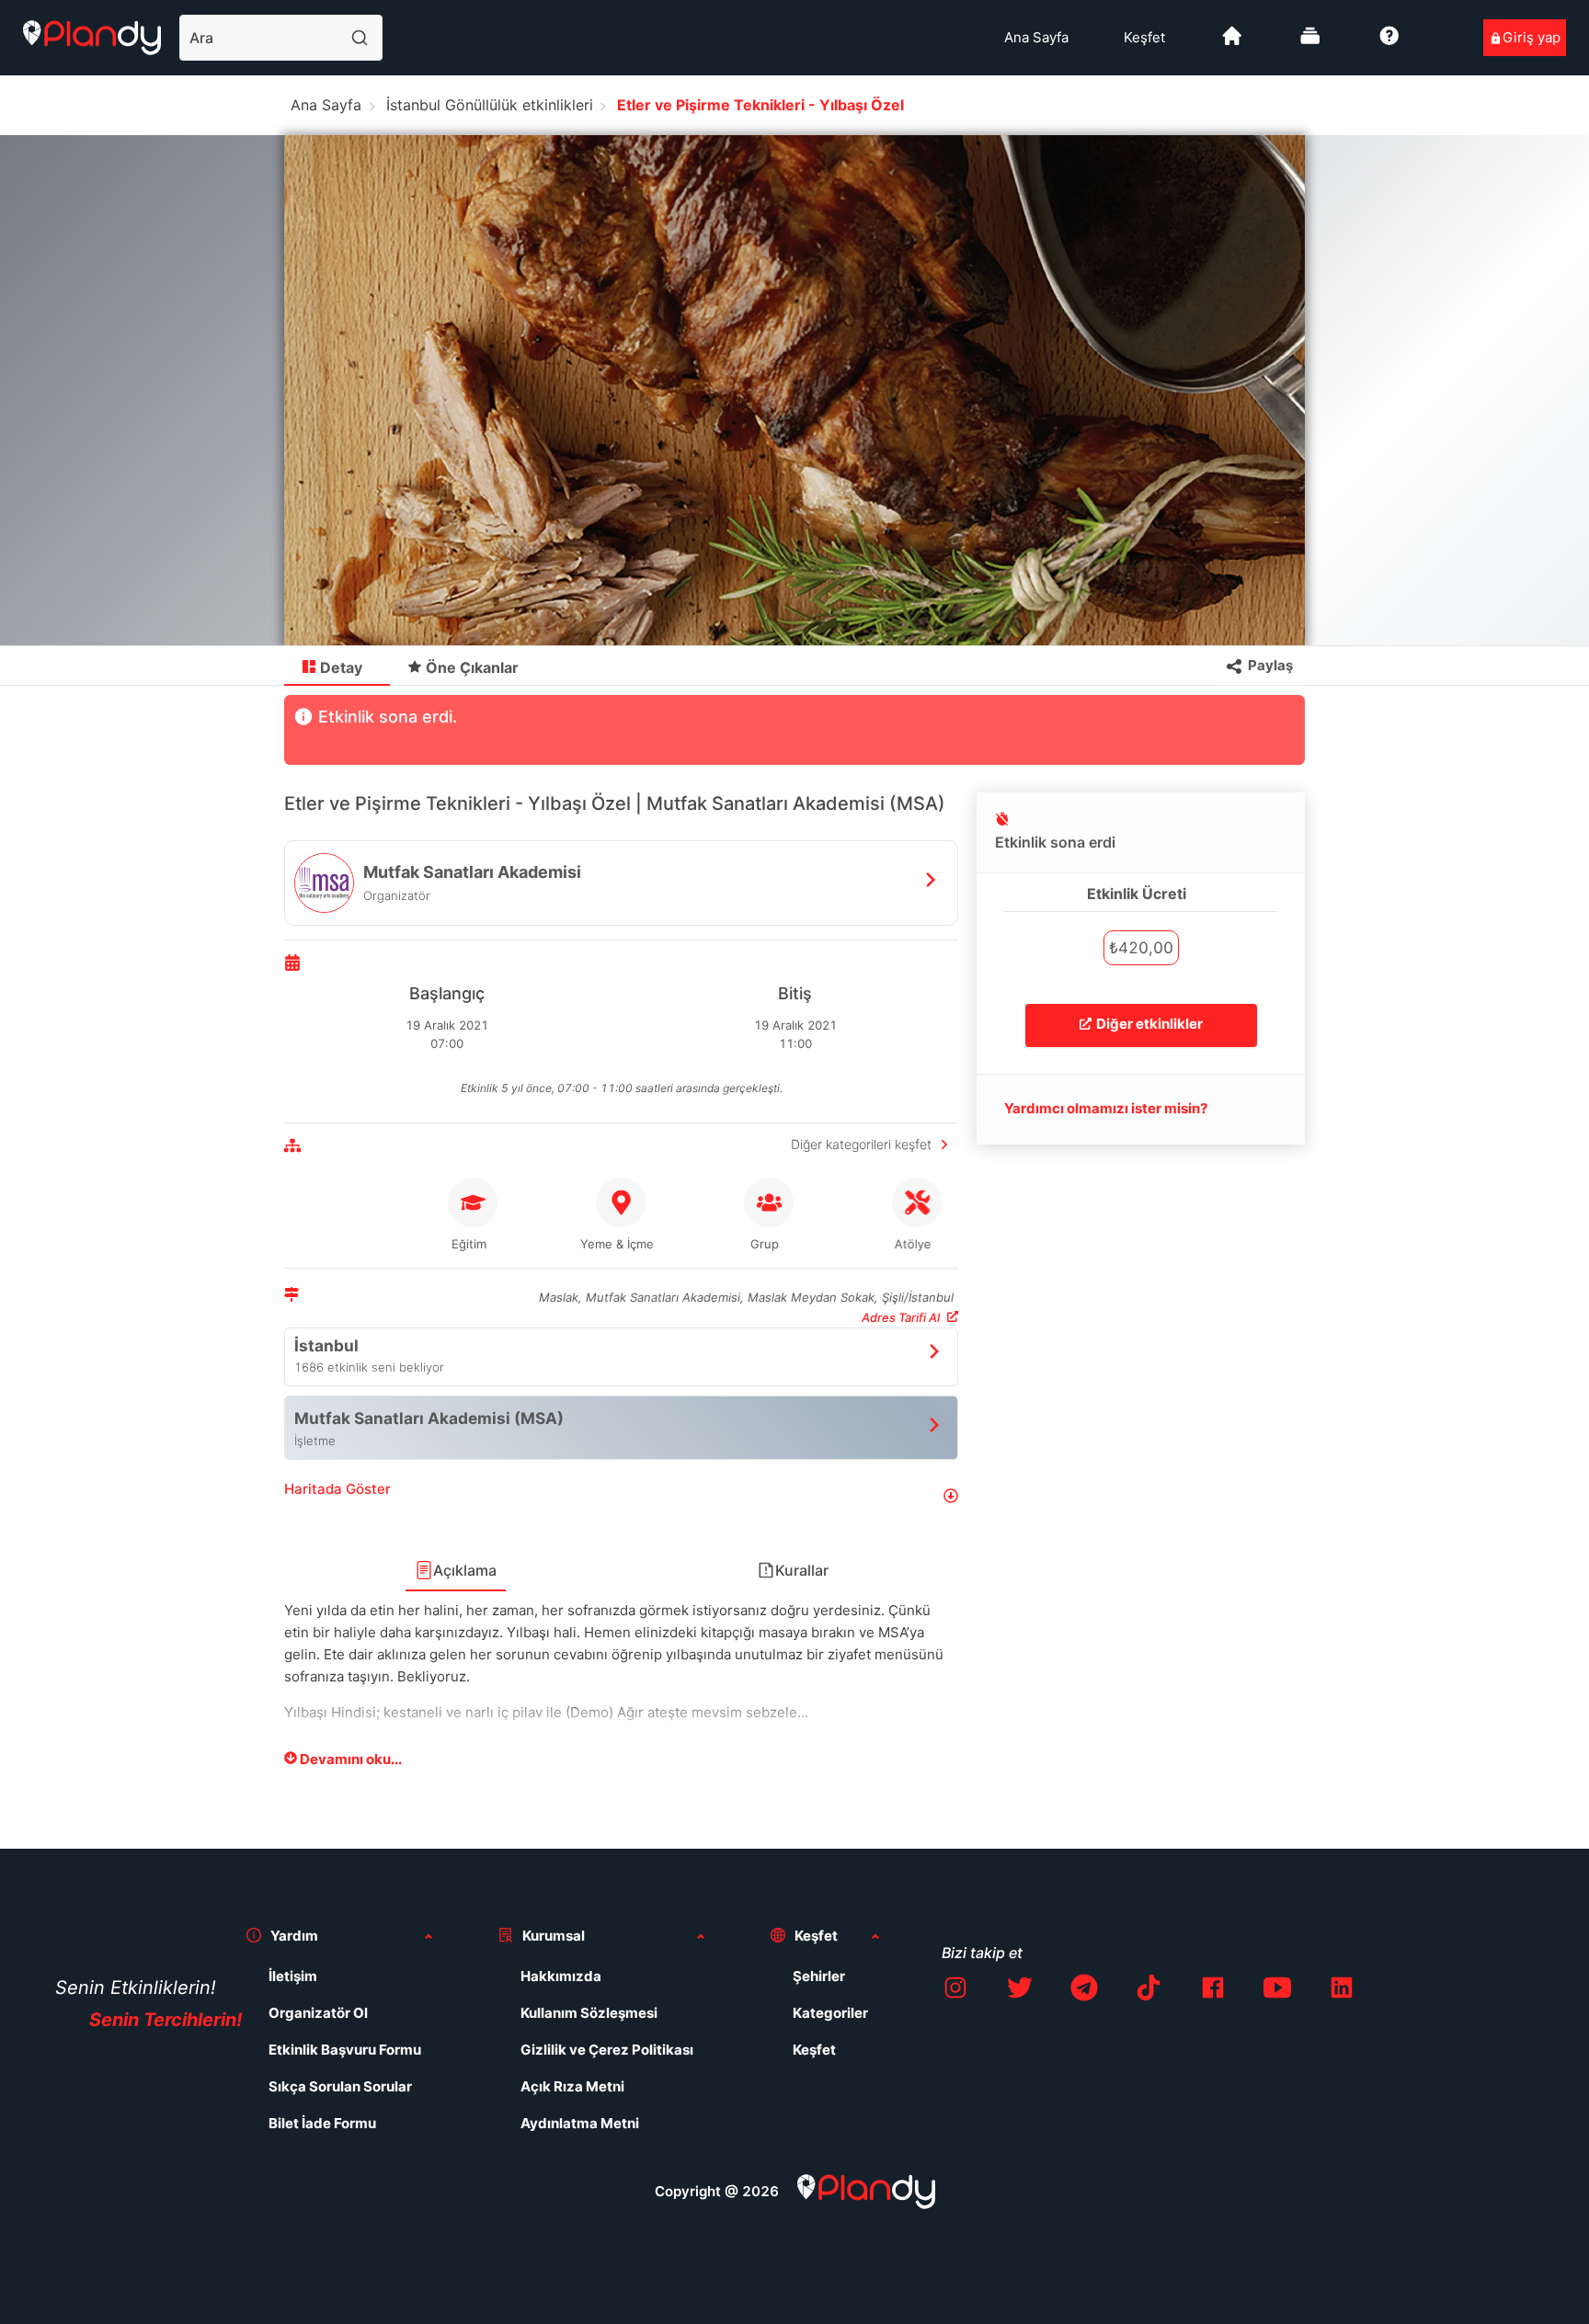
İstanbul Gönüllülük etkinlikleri (490, 105)
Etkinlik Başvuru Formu (345, 2050)
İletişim (293, 1976)
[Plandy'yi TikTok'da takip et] (1149, 1991)
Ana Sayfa (1036, 37)
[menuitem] (1036, 38)
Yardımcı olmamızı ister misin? (1106, 1108)
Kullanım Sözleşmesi (589, 2013)
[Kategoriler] (1310, 43)
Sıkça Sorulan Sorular (340, 2086)
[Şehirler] (1232, 43)
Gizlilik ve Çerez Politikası (607, 2050)
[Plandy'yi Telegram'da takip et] (1084, 1991)
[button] (621, 1496)
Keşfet (1144, 37)
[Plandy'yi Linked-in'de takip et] (1342, 1991)
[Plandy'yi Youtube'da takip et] (1277, 1991)
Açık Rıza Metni (572, 2086)
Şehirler (819, 1976)
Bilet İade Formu (322, 2123)
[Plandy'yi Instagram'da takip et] (955, 1991)
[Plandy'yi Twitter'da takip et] (1020, 1991)
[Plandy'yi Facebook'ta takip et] (1213, 1991)
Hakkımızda (561, 1976)
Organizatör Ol (318, 2013)
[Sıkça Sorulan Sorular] (1389, 43)
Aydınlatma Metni (580, 2123)
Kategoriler (830, 2013)
